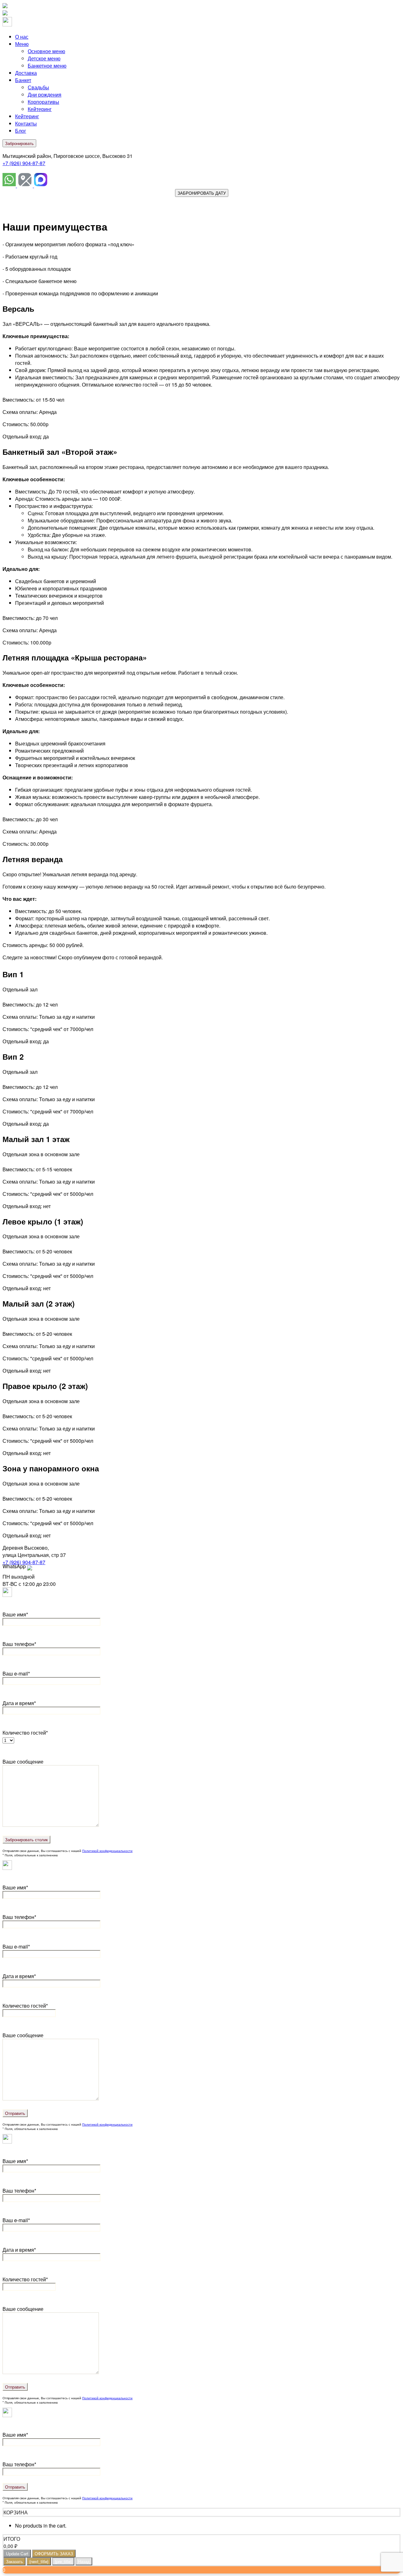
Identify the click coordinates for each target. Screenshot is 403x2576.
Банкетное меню (47, 66)
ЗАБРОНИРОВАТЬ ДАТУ (202, 193)
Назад (84, 2561)
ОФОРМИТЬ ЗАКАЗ (54, 2554)
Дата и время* (19, 1703)
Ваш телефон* (19, 1644)
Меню (22, 44)
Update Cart (17, 2554)
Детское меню (44, 58)
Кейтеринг (40, 109)
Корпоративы (43, 102)
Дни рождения (45, 95)
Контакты (26, 123)
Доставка (26, 73)
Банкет (23, 80)
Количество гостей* (25, 2006)
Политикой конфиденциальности (107, 1851)
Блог (21, 131)
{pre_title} (63, 2561)
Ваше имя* (15, 1614)
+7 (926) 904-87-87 (24, 163)
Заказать (14, 2561)
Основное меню (46, 51)
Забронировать (19, 143)
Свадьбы (38, 87)
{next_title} (39, 2561)
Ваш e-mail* (16, 1673)
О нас (22, 37)
